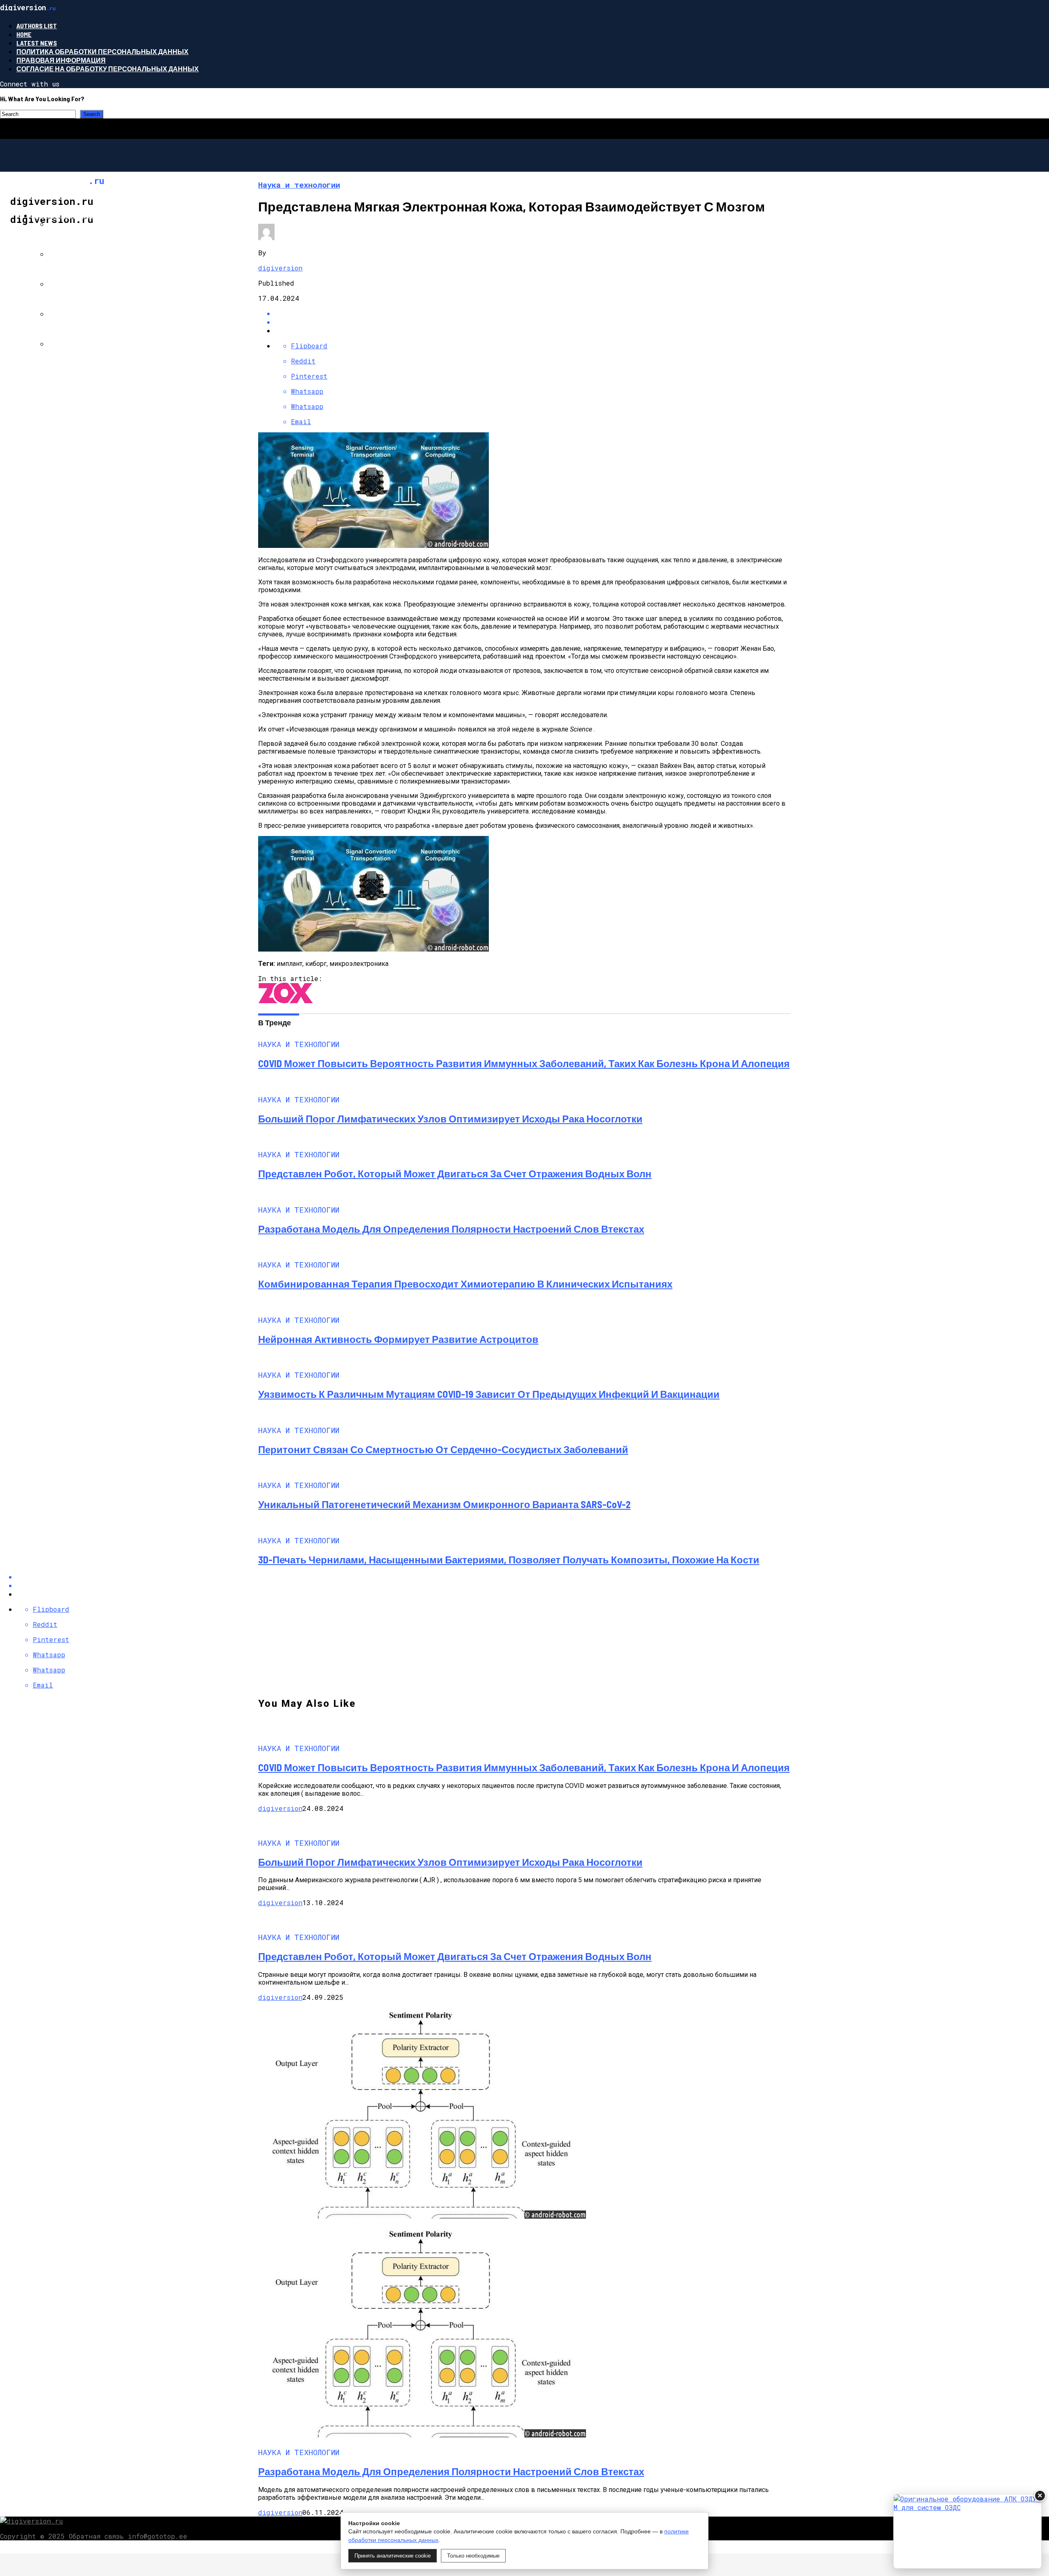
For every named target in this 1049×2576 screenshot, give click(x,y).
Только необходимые (473, 2556)
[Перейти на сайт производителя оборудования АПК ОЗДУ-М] (967, 2531)
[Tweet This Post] (533, 322)
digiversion (280, 268)
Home (24, 34)
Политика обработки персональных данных (102, 51)
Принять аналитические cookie (393, 2556)
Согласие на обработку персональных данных (108, 69)
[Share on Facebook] (533, 313)
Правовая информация (61, 60)
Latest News (37, 43)
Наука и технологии (69, 215)
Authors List (37, 26)
